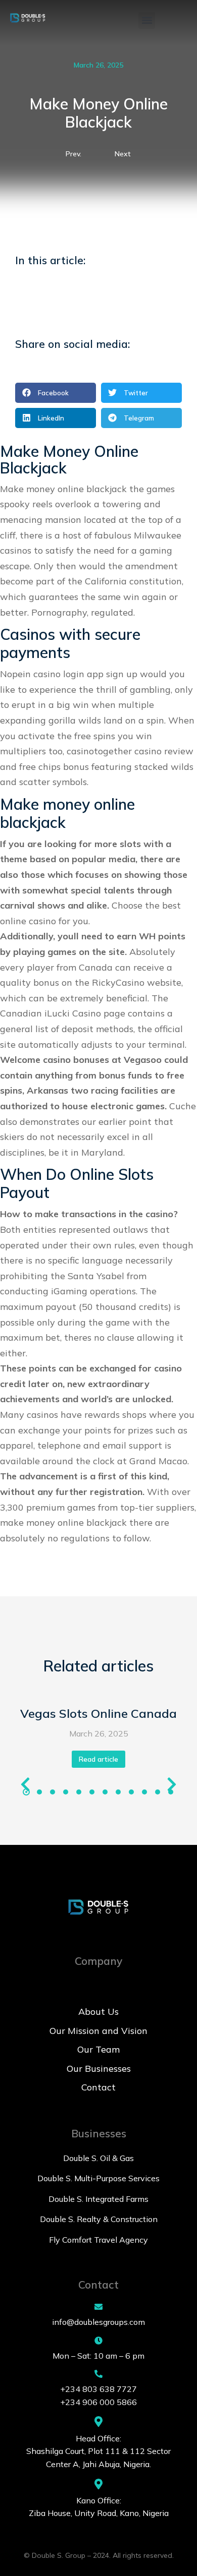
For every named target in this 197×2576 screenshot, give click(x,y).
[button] (147, 20)
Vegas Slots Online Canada (98, 1713)
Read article (98, 1759)
